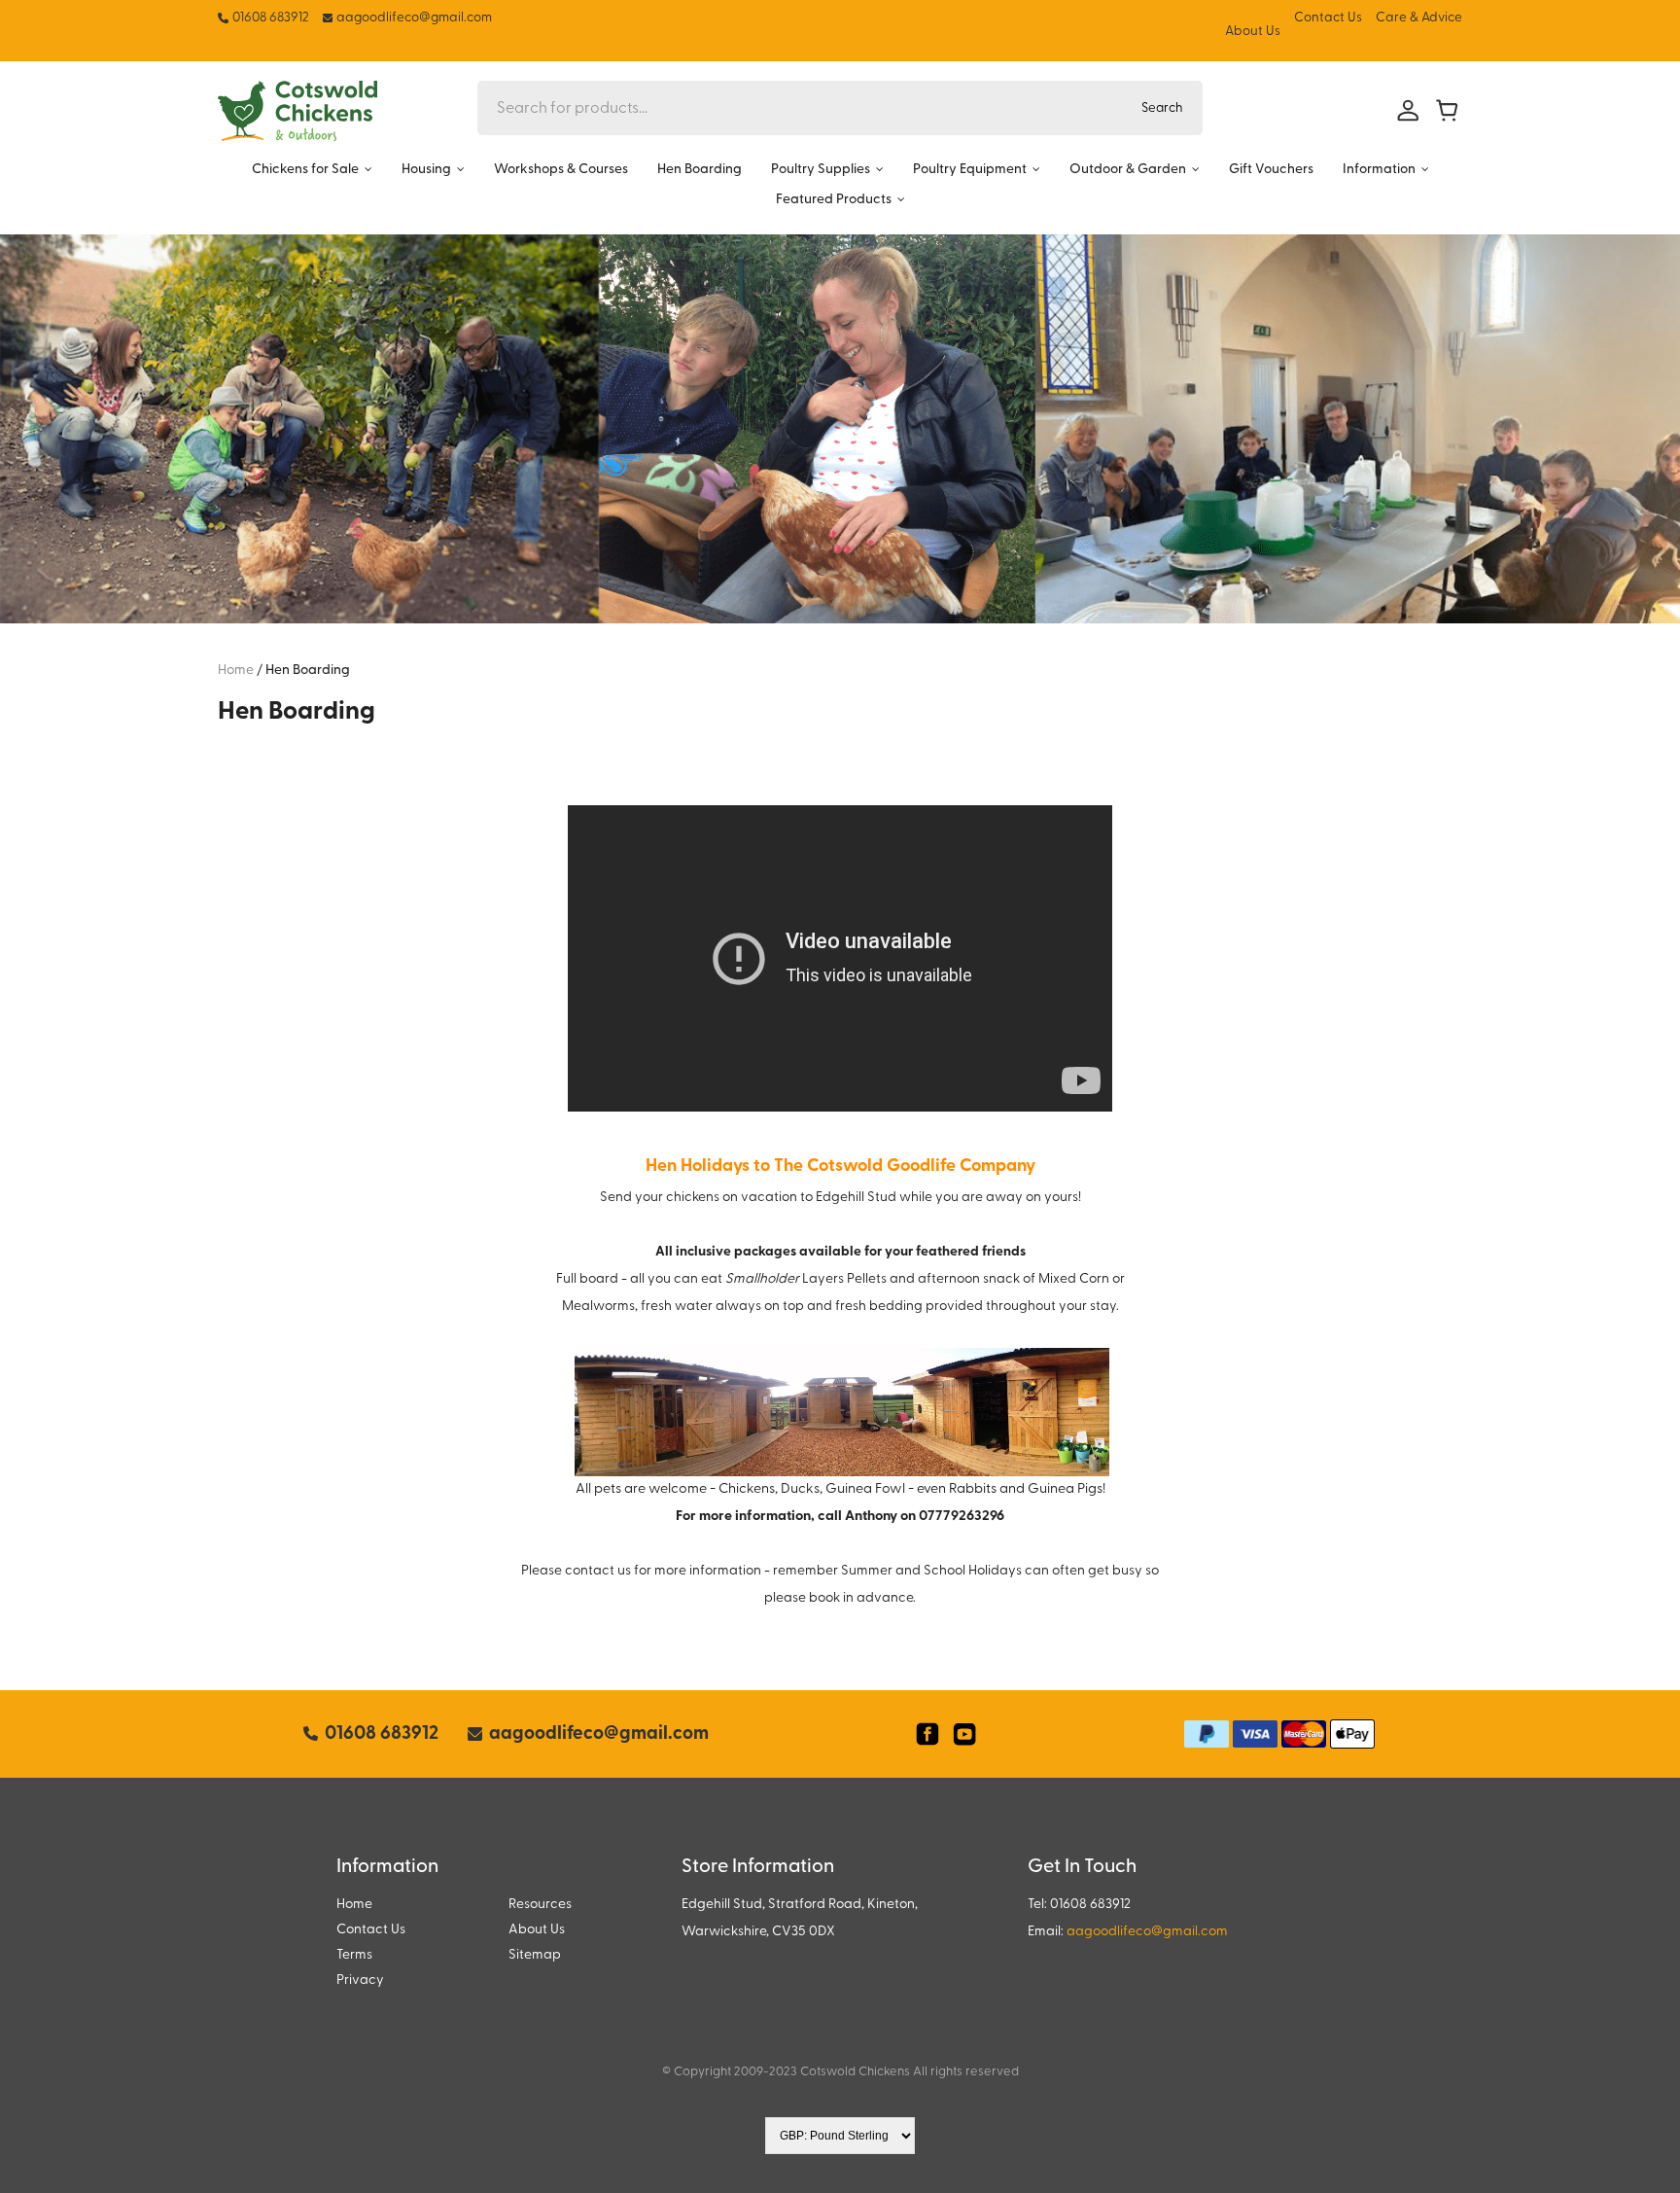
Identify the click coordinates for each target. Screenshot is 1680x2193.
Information (1379, 170)
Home (354, 1905)
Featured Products (834, 200)
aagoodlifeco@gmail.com (1147, 1932)
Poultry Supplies (821, 170)
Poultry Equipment (970, 170)
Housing (426, 170)
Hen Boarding (700, 170)
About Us (1253, 32)
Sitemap (535, 1955)
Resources (540, 1905)
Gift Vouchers (1271, 170)
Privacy (360, 1981)
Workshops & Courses (561, 170)
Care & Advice (1419, 18)
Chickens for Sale (305, 170)
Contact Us (1328, 18)
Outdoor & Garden (1128, 170)
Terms (354, 1955)
